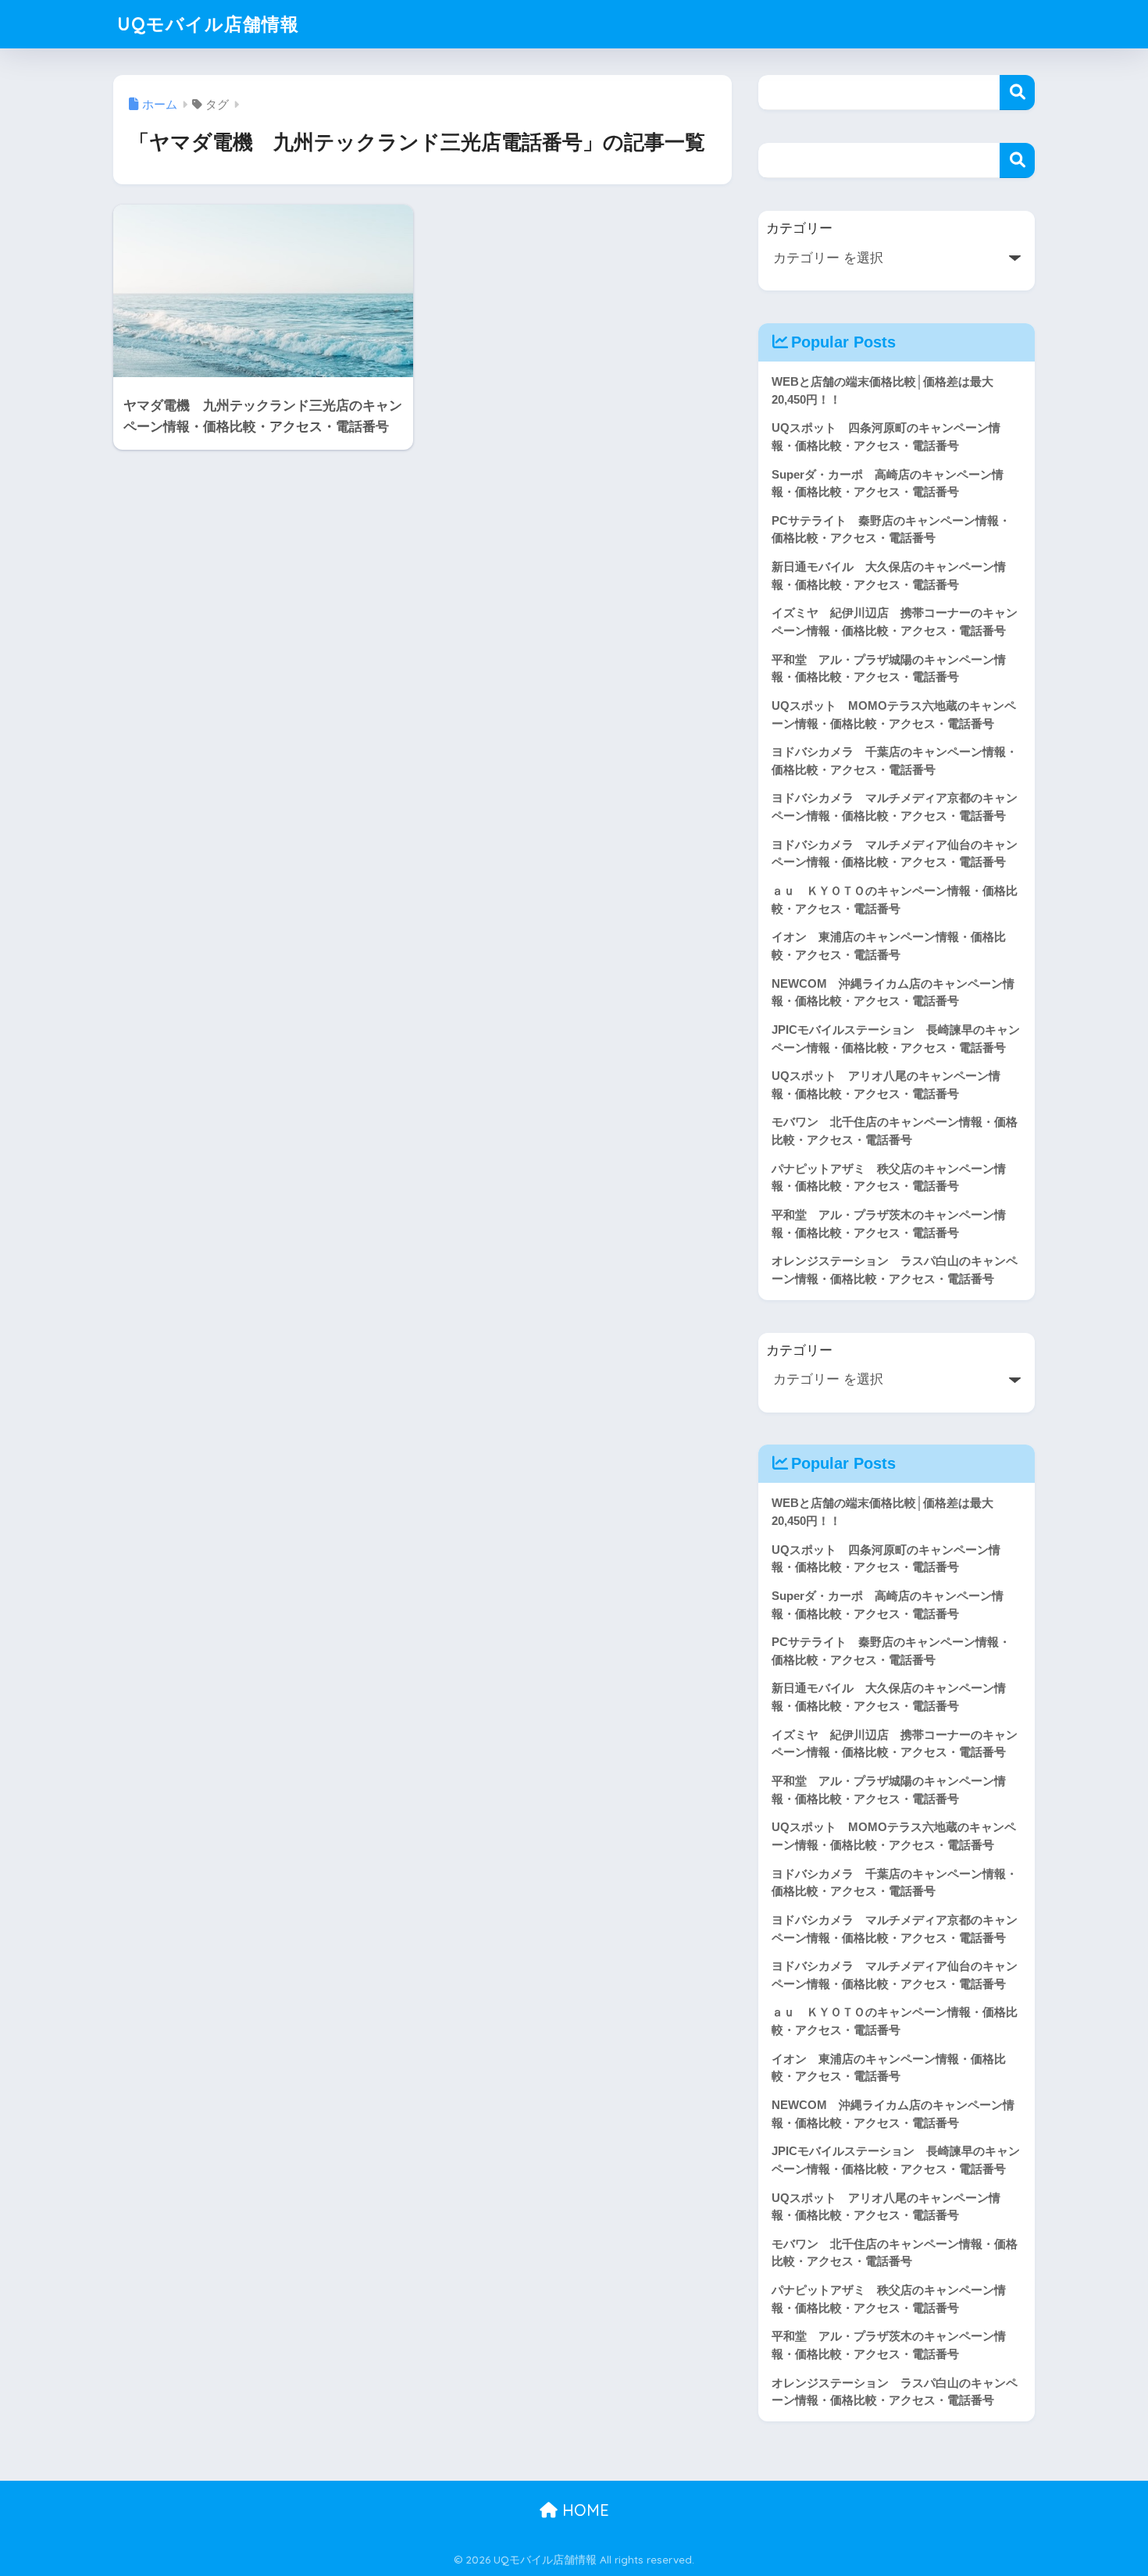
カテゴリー (799, 228)
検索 (1017, 93)
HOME (583, 2510)
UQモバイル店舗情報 (208, 24)
